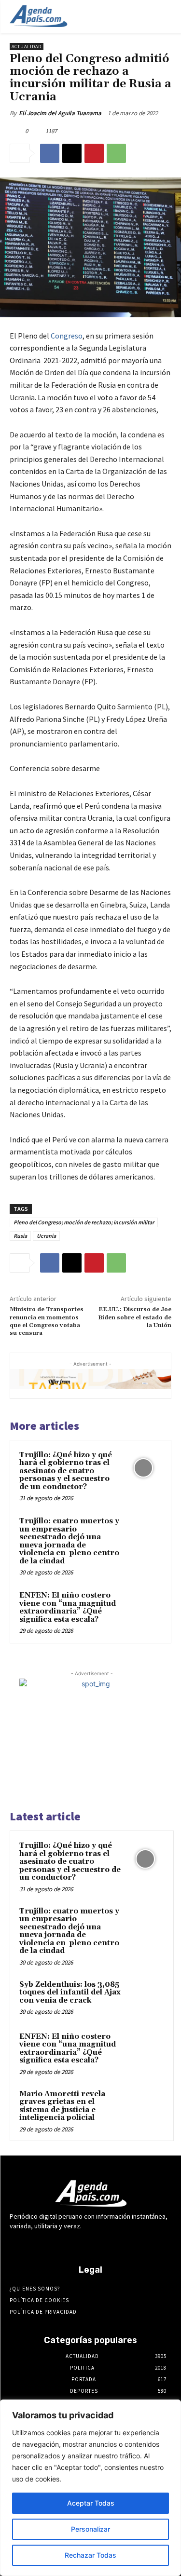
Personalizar (90, 2529)
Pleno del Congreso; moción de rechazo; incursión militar (84, 1222)
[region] (90, 2488)
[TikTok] (99, 2244)
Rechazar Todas (90, 2555)
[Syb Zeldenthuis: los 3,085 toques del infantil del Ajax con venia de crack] (145, 1998)
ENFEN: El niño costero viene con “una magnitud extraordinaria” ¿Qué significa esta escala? (68, 1607)
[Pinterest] (94, 153)
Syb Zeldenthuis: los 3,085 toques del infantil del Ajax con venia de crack (70, 1993)
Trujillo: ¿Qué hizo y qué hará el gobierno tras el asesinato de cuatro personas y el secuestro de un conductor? (66, 1471)
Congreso (67, 336)
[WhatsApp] (116, 153)
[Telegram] (82, 2244)
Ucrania (46, 1236)
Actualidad (27, 47)
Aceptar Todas (91, 2503)
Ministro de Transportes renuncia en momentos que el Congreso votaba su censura (47, 1321)
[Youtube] (133, 2244)
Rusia (20, 1236)
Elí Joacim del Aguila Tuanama (60, 113)
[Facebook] (50, 153)
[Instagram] (65, 2244)
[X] (72, 153)
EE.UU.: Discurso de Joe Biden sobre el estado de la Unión (135, 1317)
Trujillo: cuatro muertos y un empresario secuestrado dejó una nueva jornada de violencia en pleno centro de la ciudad (69, 1541)
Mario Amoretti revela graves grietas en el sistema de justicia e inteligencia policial (62, 2106)
